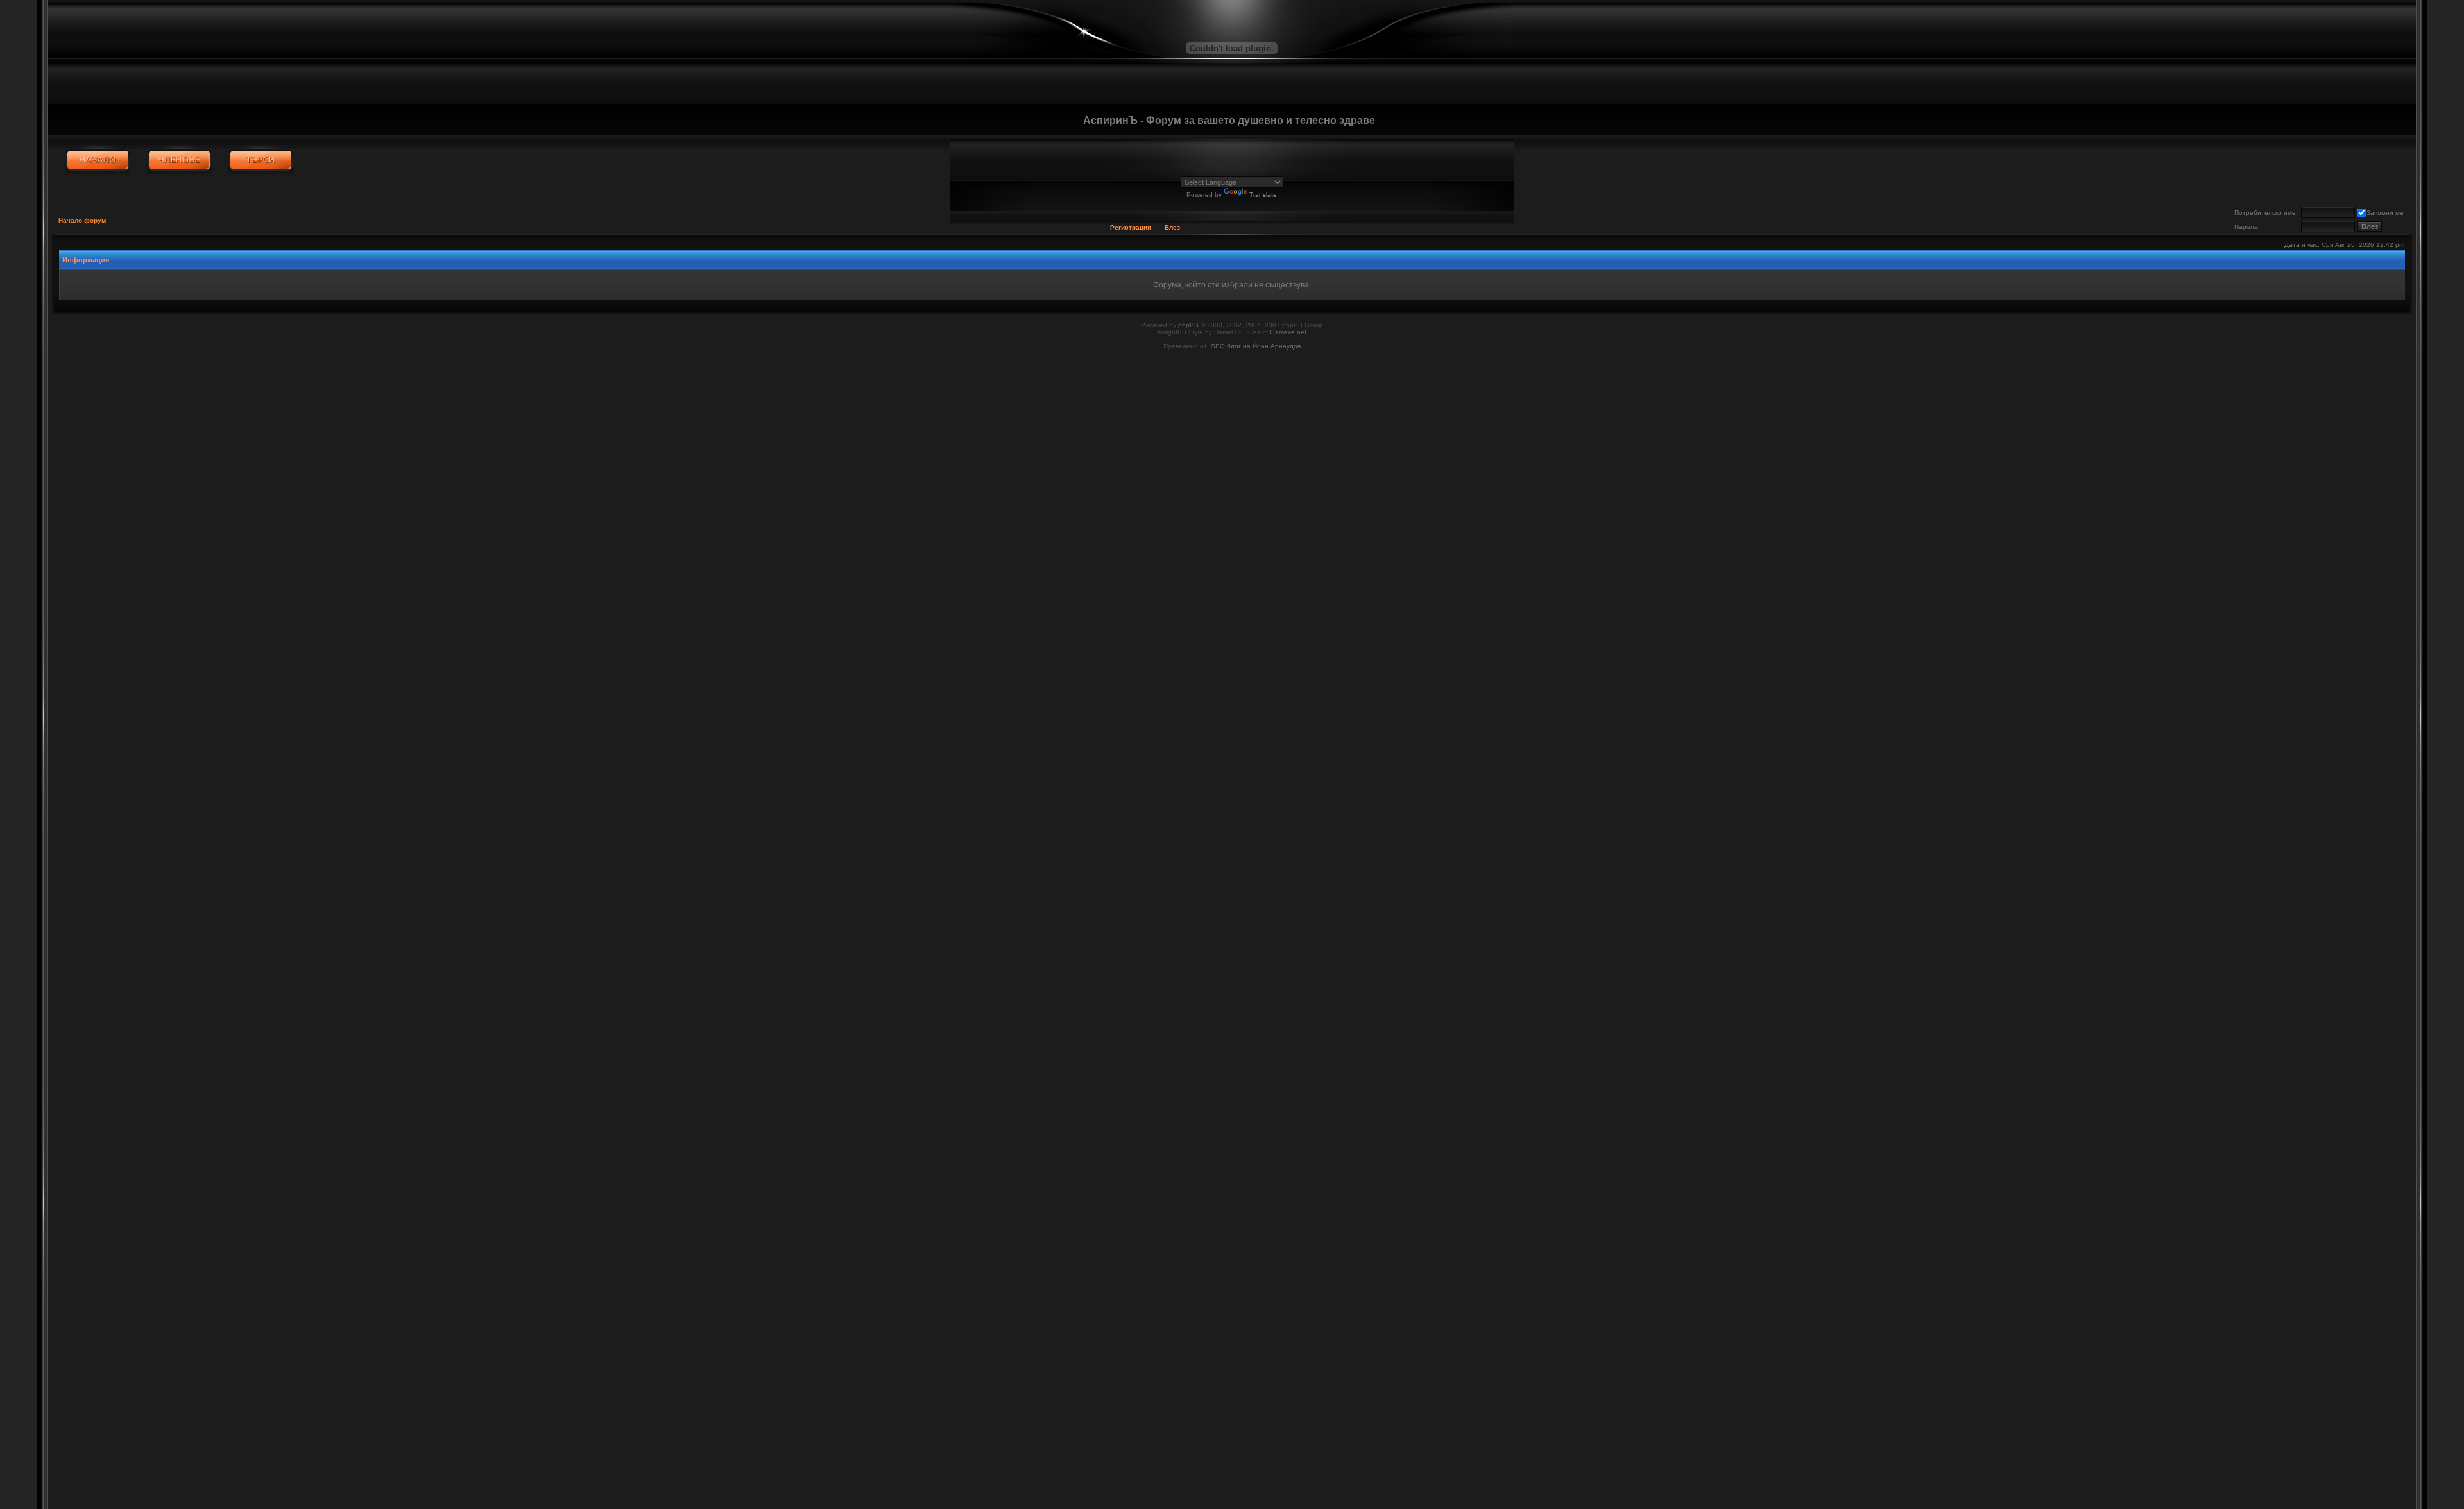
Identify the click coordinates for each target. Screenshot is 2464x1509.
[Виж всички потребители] (179, 160)
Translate (1263, 195)
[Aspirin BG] (98, 160)
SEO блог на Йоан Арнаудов (1256, 346)
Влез (1172, 227)
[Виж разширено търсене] (261, 160)
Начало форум (82, 220)
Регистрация (1131, 227)
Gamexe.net (1288, 332)
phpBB (1188, 325)
